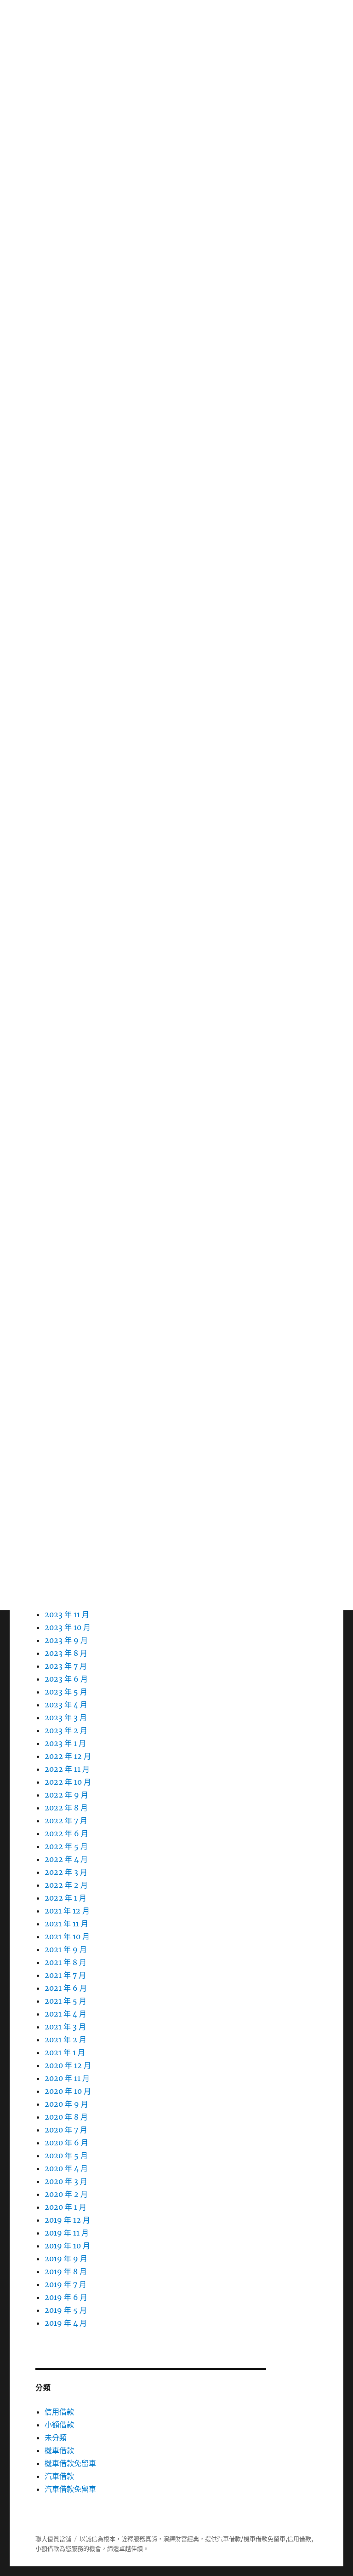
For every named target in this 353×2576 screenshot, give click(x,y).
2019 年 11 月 (67, 2233)
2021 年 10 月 (67, 1936)
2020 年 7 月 (66, 2130)
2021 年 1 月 (65, 2052)
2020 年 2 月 (66, 2194)
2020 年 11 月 (67, 2078)
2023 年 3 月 (66, 1717)
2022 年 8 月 (66, 1808)
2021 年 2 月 (65, 2040)
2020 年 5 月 (66, 2155)
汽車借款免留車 (70, 2489)
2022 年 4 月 (66, 1859)
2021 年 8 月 (65, 1962)
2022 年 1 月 (65, 1898)
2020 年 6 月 (66, 2143)
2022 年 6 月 (66, 1833)
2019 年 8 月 (66, 2271)
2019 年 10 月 (67, 2246)
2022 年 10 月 (68, 1782)
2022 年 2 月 (66, 1885)
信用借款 (59, 2412)
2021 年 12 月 (67, 1911)
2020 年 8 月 (66, 2117)
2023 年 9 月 (66, 1640)
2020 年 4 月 (66, 2168)
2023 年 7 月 (66, 1666)
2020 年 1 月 (65, 2207)
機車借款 (59, 2450)
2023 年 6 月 (66, 1679)
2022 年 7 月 (66, 1821)
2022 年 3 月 (66, 1872)
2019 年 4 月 (66, 2323)
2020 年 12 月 (68, 2065)
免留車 (276, 2539)
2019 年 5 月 (66, 2310)
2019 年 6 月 (66, 2297)
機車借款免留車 (70, 2463)
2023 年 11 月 (67, 1614)
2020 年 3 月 (66, 2181)
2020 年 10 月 (68, 2091)
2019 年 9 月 (66, 2259)
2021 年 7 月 (65, 1975)
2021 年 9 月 (66, 1949)
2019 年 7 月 (65, 2284)
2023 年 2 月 (66, 1730)
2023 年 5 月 (66, 1692)
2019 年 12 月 (67, 2220)
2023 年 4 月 (66, 1705)
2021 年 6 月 (66, 1988)
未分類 (56, 2438)
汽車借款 (59, 2476)
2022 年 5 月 (66, 1846)
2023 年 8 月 (66, 1653)
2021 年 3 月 (65, 2027)
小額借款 (59, 2425)
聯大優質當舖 (53, 2539)
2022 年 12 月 (68, 1756)
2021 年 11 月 (66, 1924)
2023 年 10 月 (68, 1627)
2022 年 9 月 (66, 1795)
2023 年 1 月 (65, 1743)
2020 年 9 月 (66, 2104)
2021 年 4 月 (65, 2014)
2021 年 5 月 (65, 2001)
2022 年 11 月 (67, 1769)
